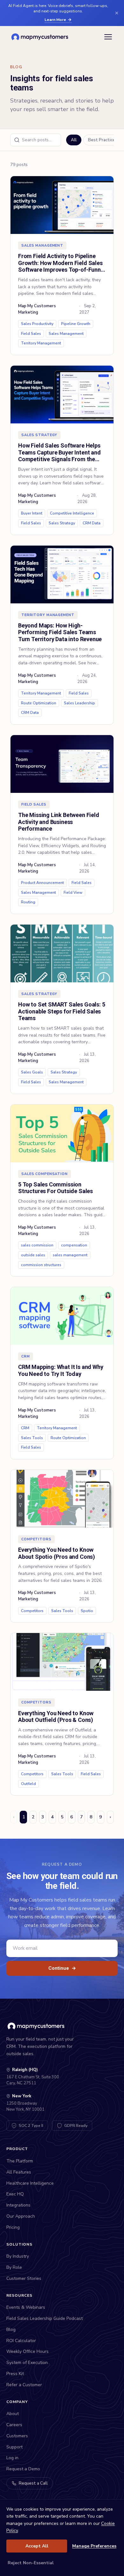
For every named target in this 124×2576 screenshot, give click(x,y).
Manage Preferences (94, 2546)
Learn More (55, 20)
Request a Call (33, 2483)
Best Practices (103, 140)
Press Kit (15, 2374)
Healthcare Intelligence (30, 2183)
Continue (62, 1968)
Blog (11, 2330)
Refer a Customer (24, 2385)
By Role (14, 2267)
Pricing (13, 2227)
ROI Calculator (21, 2341)
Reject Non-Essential (31, 2563)
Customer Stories (24, 2278)
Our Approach (21, 2216)
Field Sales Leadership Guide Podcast (45, 2318)
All (74, 140)
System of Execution (27, 2363)
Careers (14, 2425)
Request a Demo (23, 2469)
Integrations (18, 2205)
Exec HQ (15, 2194)
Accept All (37, 2546)
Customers (17, 2436)
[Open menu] (108, 37)
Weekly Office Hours (28, 2351)
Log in (12, 2458)
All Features (19, 2172)
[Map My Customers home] (41, 37)
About (13, 2414)
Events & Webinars (26, 2307)
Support (14, 2447)
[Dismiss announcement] (117, 13)
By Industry (18, 2256)
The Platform (20, 2161)
